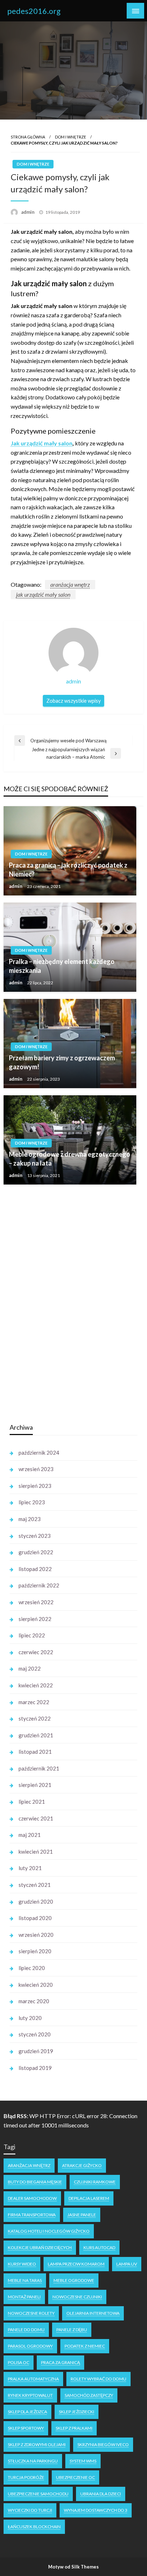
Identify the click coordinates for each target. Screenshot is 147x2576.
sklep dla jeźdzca (27, 2412)
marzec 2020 (34, 2001)
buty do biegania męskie (35, 2182)
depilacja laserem (89, 2198)
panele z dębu (72, 2330)
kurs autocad (99, 2247)
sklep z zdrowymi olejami (37, 2444)
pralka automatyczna (33, 2379)
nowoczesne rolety (31, 2313)
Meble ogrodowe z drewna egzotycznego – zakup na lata (70, 1159)
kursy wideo (22, 2264)
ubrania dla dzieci (101, 2494)
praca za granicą (60, 2362)
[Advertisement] (63, 1304)
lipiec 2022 (32, 1635)
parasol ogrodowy (30, 2346)
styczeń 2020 (35, 2034)
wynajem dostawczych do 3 (96, 2510)
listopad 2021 (35, 1752)
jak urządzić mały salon (43, 594)
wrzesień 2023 (36, 1469)
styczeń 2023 (35, 1536)
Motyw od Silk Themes (73, 2567)
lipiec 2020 (32, 1968)
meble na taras (25, 2280)
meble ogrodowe (74, 2280)
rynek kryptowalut (30, 2395)
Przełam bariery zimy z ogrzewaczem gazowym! (62, 1062)
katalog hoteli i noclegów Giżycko (49, 2231)
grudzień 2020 (36, 1901)
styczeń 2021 (35, 1885)
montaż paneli (24, 2297)
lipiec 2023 (32, 1502)
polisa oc (19, 2362)
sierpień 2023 (35, 1486)
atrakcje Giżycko (82, 2165)
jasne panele (82, 2215)
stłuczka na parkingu (33, 2461)
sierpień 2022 (35, 1619)
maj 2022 (30, 1668)
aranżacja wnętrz (70, 584)
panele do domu (26, 2330)
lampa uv (127, 2264)
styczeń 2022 (35, 1718)
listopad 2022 (35, 1569)
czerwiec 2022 (36, 1652)
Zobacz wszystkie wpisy (73, 701)
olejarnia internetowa (93, 2313)
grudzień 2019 (36, 2051)
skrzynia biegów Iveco (103, 2444)
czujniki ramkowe (95, 2182)
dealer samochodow (32, 2198)
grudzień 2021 (36, 1735)
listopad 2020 (35, 1918)
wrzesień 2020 (36, 1935)
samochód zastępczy (89, 2395)
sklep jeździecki (77, 2412)
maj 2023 (30, 1519)
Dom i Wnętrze (70, 137)
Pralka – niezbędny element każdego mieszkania (62, 966)
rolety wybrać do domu (98, 2379)
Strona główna (28, 137)
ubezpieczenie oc (75, 2477)
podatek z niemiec (85, 2346)
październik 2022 (39, 1585)
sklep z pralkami (74, 2428)
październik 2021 (39, 1768)
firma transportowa (32, 2215)
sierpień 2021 (35, 1785)
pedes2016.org (34, 11)
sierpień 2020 (35, 1951)
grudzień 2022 (36, 1552)
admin (28, 212)
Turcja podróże (26, 2477)
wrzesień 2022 (36, 1602)
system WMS (83, 2461)
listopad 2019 (35, 2068)
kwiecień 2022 (36, 1685)
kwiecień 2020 (36, 1985)
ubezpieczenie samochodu (38, 2494)
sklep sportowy (26, 2428)
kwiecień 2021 (36, 1852)
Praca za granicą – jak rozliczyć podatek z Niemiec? (68, 870)
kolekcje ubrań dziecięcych (40, 2247)
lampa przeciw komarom (76, 2264)
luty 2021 (30, 1868)
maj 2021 (30, 1835)
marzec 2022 (34, 1702)
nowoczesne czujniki (77, 2297)
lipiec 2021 (32, 1802)
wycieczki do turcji (30, 2510)
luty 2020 (30, 2018)
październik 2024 (39, 1453)
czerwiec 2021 (36, 1818)
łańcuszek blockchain (34, 2527)
